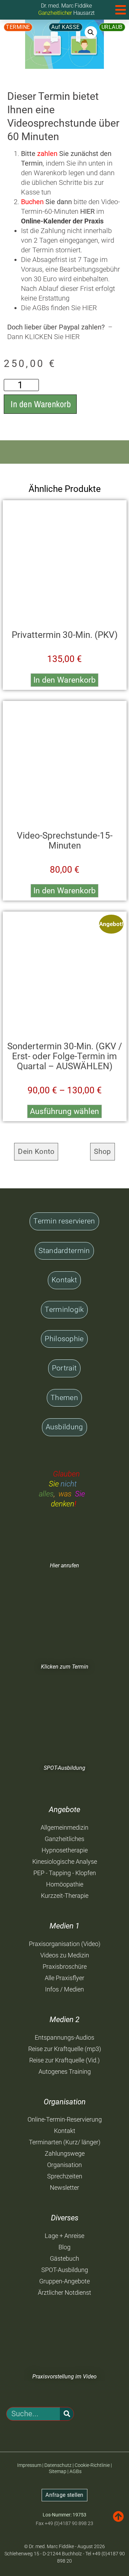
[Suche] (67, 2414)
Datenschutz (58, 2465)
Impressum (29, 2465)
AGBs (76, 2471)
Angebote (64, 1810)
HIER (90, 308)
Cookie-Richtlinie (92, 2465)
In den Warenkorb (41, 404)
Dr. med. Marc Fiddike (66, 6)
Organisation (65, 2102)
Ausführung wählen (64, 1111)
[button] (91, 32)
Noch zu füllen (14, 2484)
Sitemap (58, 2471)
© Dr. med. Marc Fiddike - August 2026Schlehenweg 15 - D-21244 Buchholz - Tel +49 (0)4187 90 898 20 (65, 2554)
